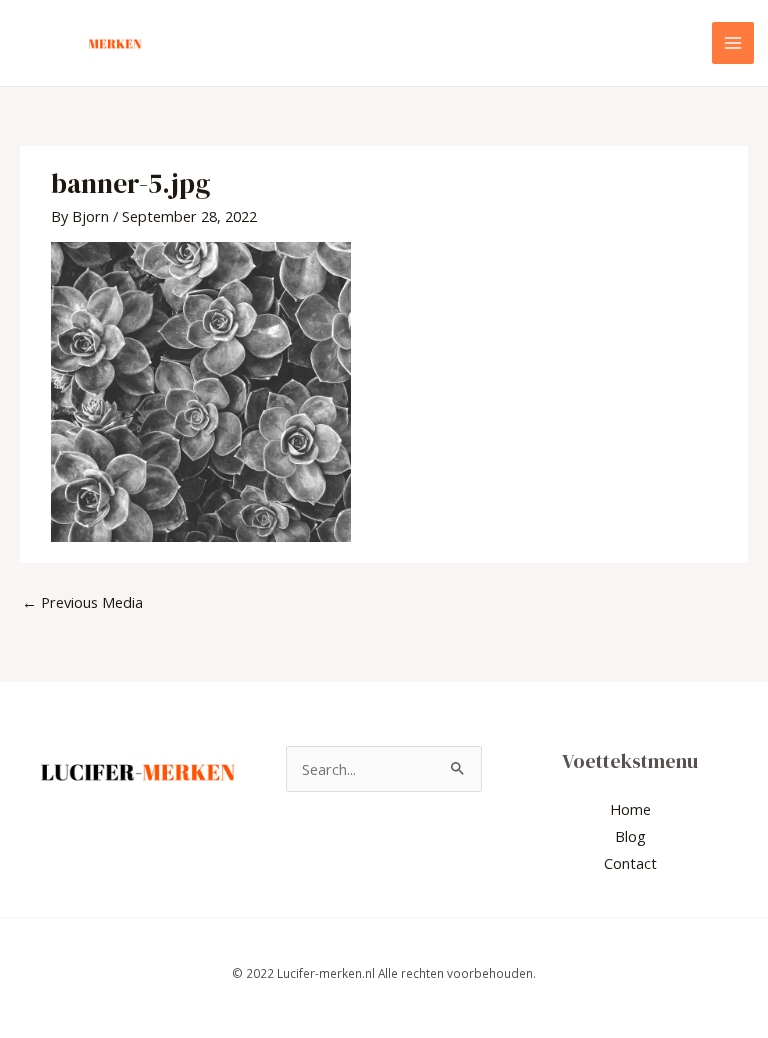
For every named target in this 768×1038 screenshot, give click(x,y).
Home (630, 809)
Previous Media (82, 602)
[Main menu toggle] (733, 43)
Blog (630, 836)
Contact (630, 863)
